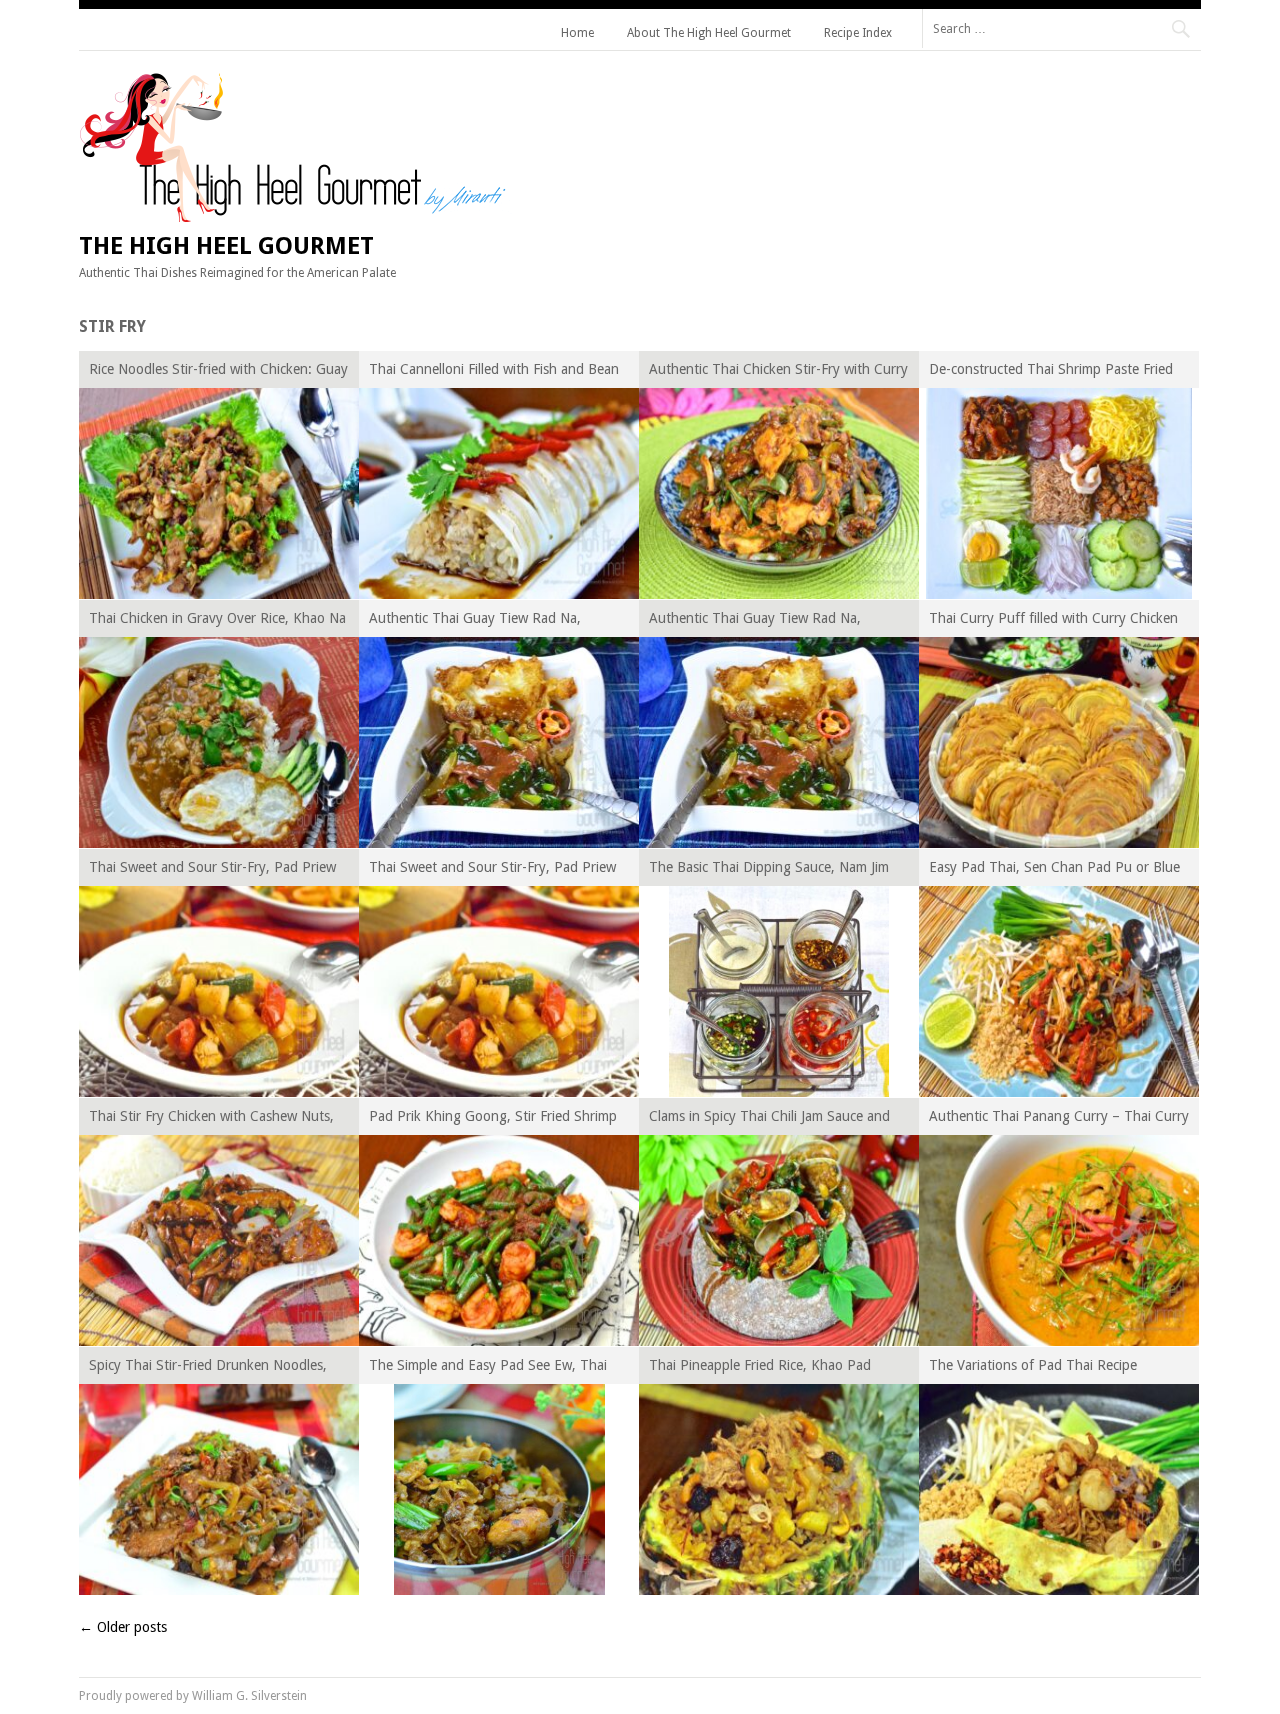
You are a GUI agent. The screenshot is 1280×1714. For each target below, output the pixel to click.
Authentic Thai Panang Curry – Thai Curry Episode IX (1059, 1119)
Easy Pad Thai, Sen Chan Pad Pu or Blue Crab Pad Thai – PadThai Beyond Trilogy (1055, 870)
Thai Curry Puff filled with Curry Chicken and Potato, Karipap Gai (1053, 621)
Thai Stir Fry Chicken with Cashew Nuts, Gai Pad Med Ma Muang (211, 1119)
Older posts (123, 1627)
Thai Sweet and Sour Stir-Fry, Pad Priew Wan (212, 870)
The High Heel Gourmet (226, 246)
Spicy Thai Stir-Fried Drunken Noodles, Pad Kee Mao (208, 1368)
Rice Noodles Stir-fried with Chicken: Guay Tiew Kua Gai (218, 372)
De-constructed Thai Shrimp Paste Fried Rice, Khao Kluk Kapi (1051, 372)
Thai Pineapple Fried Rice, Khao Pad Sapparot (760, 1368)
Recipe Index (858, 33)
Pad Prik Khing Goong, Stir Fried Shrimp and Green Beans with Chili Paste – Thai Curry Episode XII (493, 1119)
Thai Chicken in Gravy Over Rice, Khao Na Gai (217, 621)
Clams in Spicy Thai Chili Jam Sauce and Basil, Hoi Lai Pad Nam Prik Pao (769, 1119)
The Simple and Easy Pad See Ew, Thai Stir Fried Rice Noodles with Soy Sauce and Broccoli (488, 1368)
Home (577, 33)
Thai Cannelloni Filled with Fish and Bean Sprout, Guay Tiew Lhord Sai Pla (494, 372)
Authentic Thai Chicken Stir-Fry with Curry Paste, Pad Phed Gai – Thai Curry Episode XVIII (778, 372)
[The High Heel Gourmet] (295, 217)
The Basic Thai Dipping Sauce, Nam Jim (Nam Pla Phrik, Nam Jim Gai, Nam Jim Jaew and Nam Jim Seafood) (769, 870)
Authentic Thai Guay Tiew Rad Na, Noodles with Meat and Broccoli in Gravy (493, 621)
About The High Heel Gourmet (709, 33)
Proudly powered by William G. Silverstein (193, 1696)
